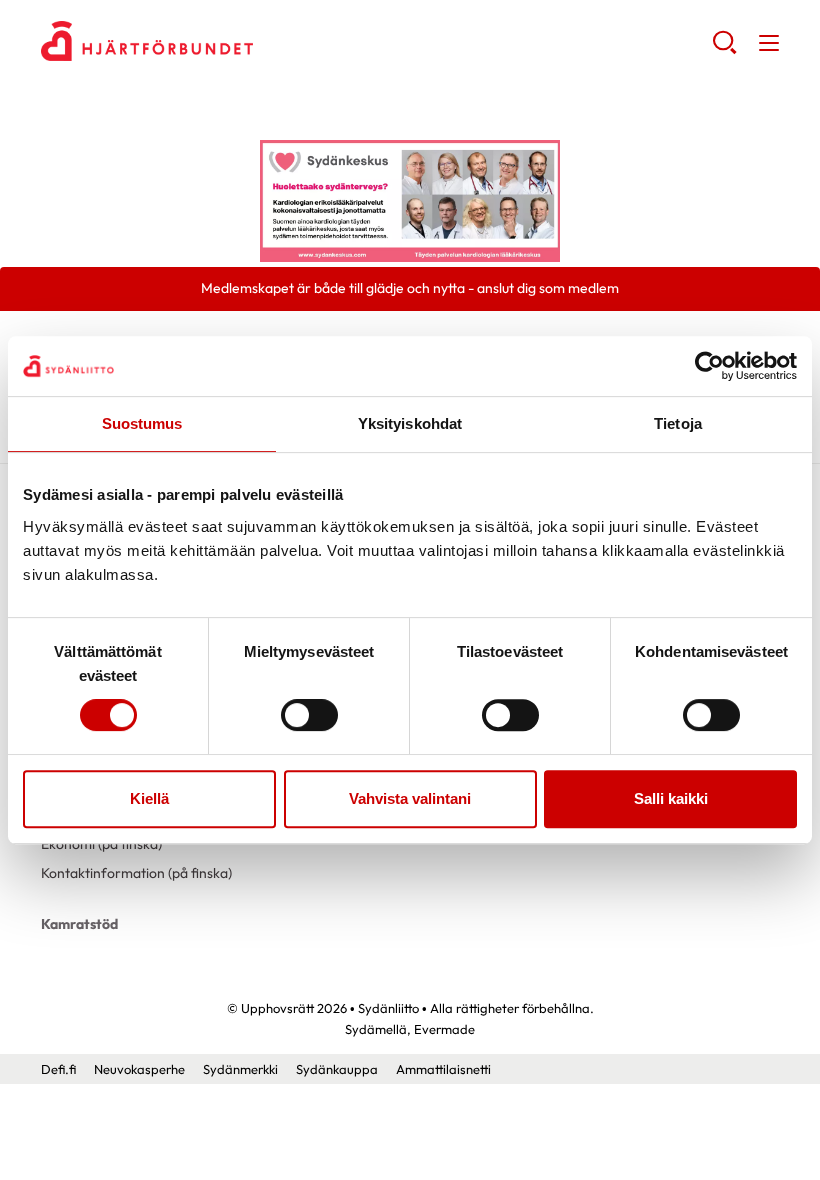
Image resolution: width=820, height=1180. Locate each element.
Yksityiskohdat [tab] (410, 423)
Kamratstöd (79, 924)
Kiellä (149, 798)
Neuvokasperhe (139, 1069)
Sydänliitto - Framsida (201, 41)
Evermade (444, 1029)
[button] (724, 50)
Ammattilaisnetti (443, 1069)
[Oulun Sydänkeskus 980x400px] (410, 200)
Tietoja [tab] (678, 423)
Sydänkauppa (337, 1069)
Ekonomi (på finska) (101, 844)
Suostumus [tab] (142, 423)
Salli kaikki (671, 798)
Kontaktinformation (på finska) (136, 873)
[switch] (309, 715)
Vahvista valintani (410, 798)
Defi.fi (58, 1069)
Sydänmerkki (240, 1069)
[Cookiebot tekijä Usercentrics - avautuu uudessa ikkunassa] (709, 366)
